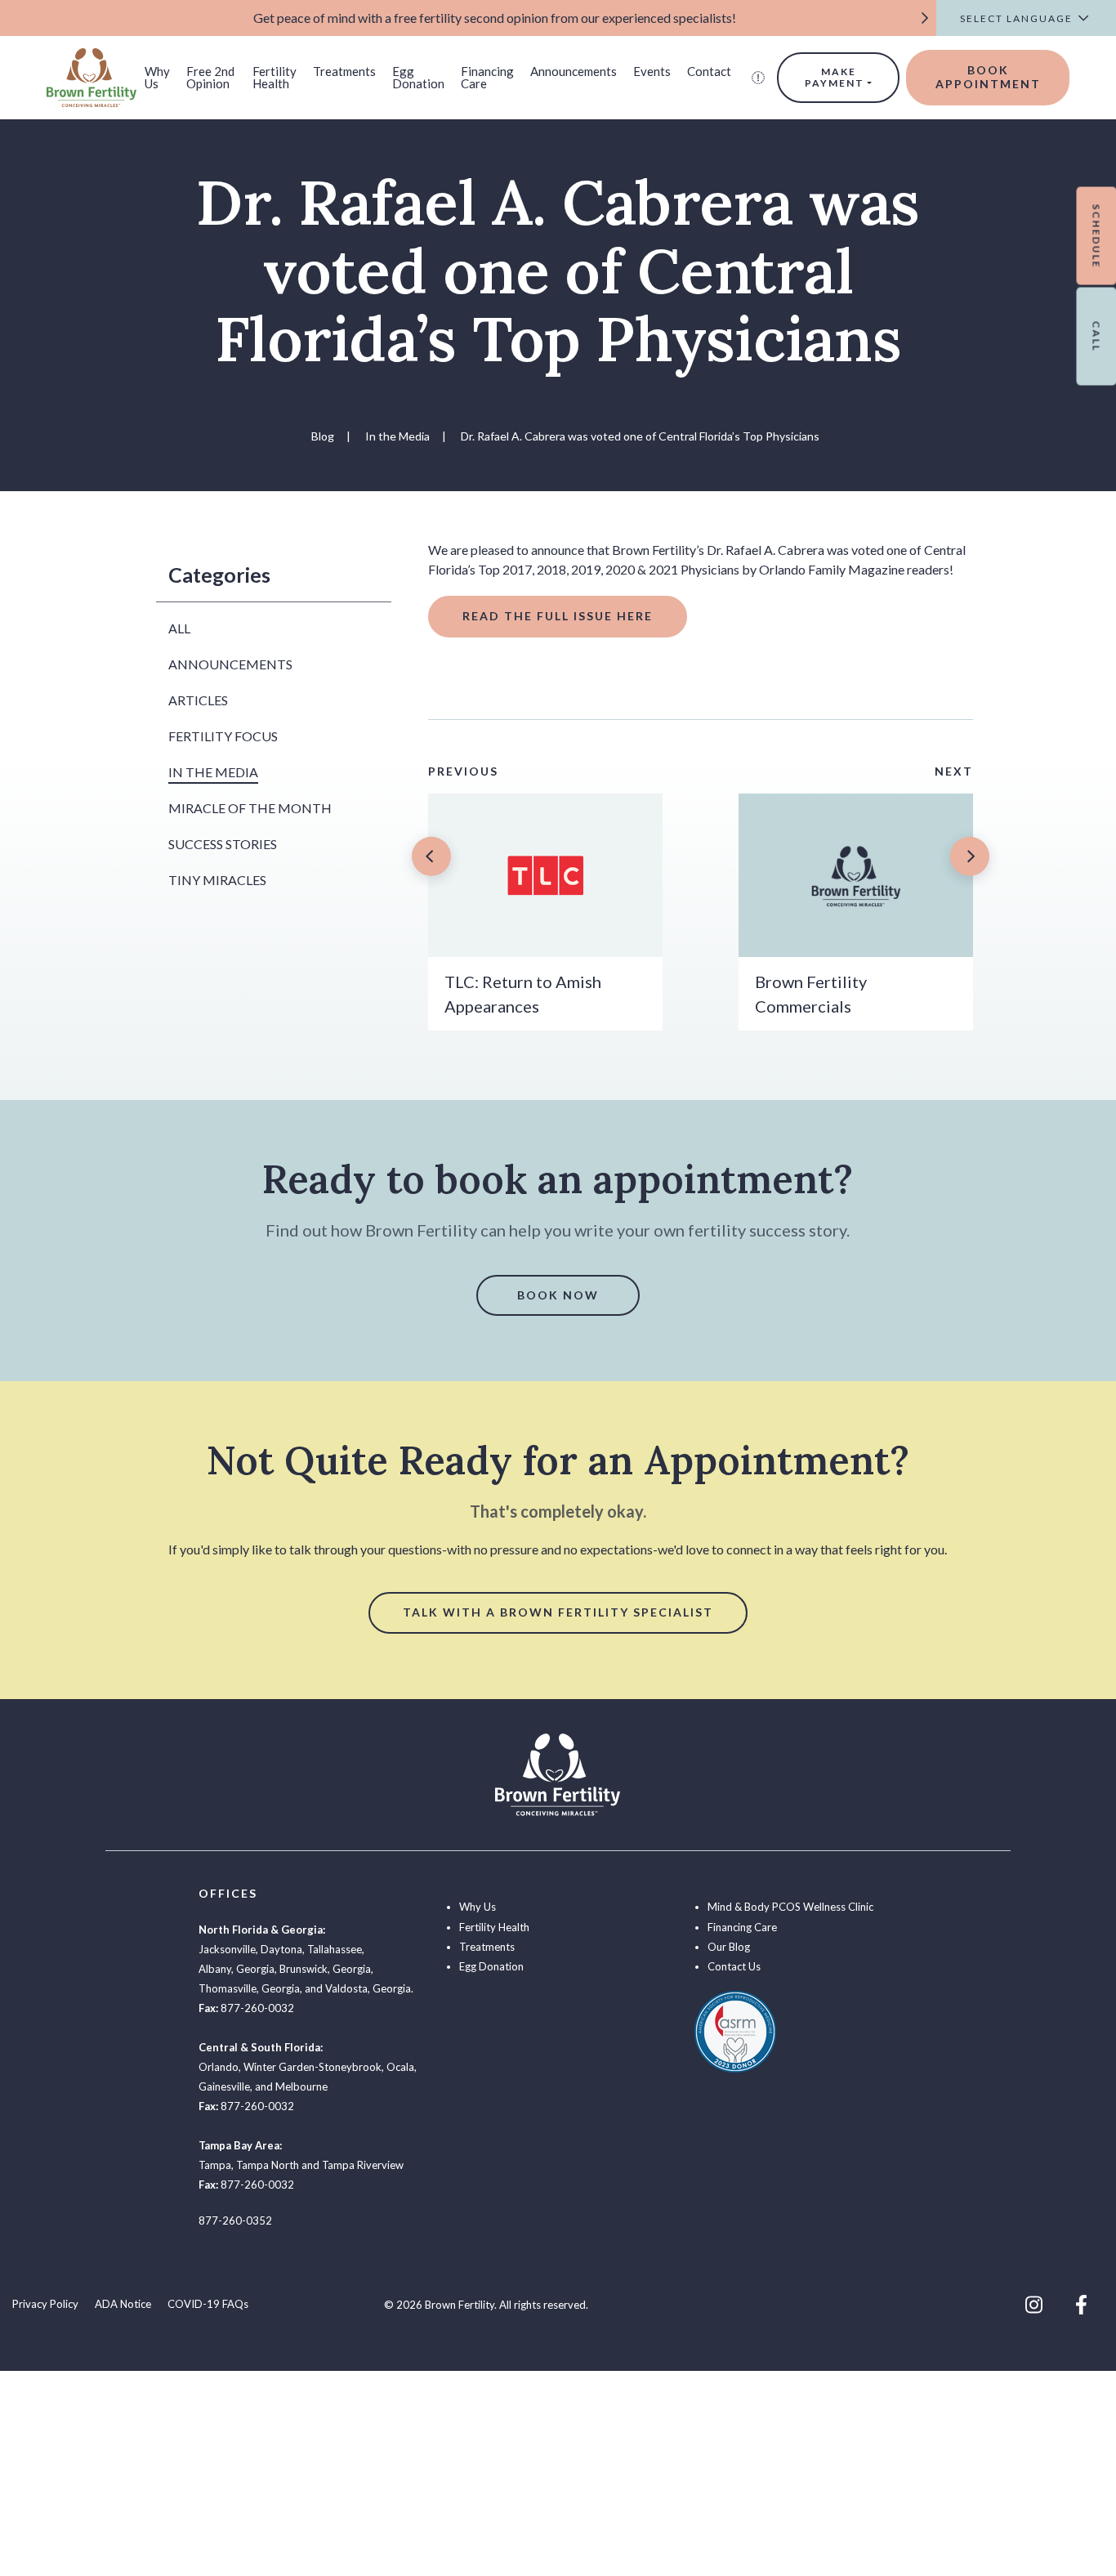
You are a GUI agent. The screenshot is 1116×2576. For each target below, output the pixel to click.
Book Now (558, 1295)
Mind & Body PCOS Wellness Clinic (790, 1907)
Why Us (157, 77)
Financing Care (487, 77)
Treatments (344, 71)
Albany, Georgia (237, 1969)
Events (652, 71)
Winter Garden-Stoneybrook (312, 2067)
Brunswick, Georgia (325, 1969)
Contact (709, 71)
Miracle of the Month (250, 808)
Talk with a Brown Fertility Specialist (558, 1612)
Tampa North (268, 2165)
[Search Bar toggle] (758, 78)
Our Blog (729, 1947)
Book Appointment (988, 77)
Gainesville (224, 2086)
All (179, 628)
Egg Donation (418, 77)
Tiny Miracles (217, 880)
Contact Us (734, 1966)
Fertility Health (275, 77)
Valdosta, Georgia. (369, 1988)
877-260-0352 (235, 2220)
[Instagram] (1034, 2305)
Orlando (219, 2067)
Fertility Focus (223, 736)
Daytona (281, 1949)
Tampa (215, 2165)
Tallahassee (335, 1949)
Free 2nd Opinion (210, 77)
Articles (198, 700)
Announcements (574, 71)
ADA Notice (123, 2304)
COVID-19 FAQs (208, 2304)
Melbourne (301, 2086)
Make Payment (835, 77)
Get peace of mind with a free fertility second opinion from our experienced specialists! (495, 18)
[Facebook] (1081, 2305)
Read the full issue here (558, 616)
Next (954, 771)
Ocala (400, 2067)
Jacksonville (227, 1949)
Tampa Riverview (363, 2165)
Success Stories (223, 844)
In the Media (213, 772)
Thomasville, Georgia (249, 1988)
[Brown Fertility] (92, 76)
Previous (463, 771)
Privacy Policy (45, 2304)
